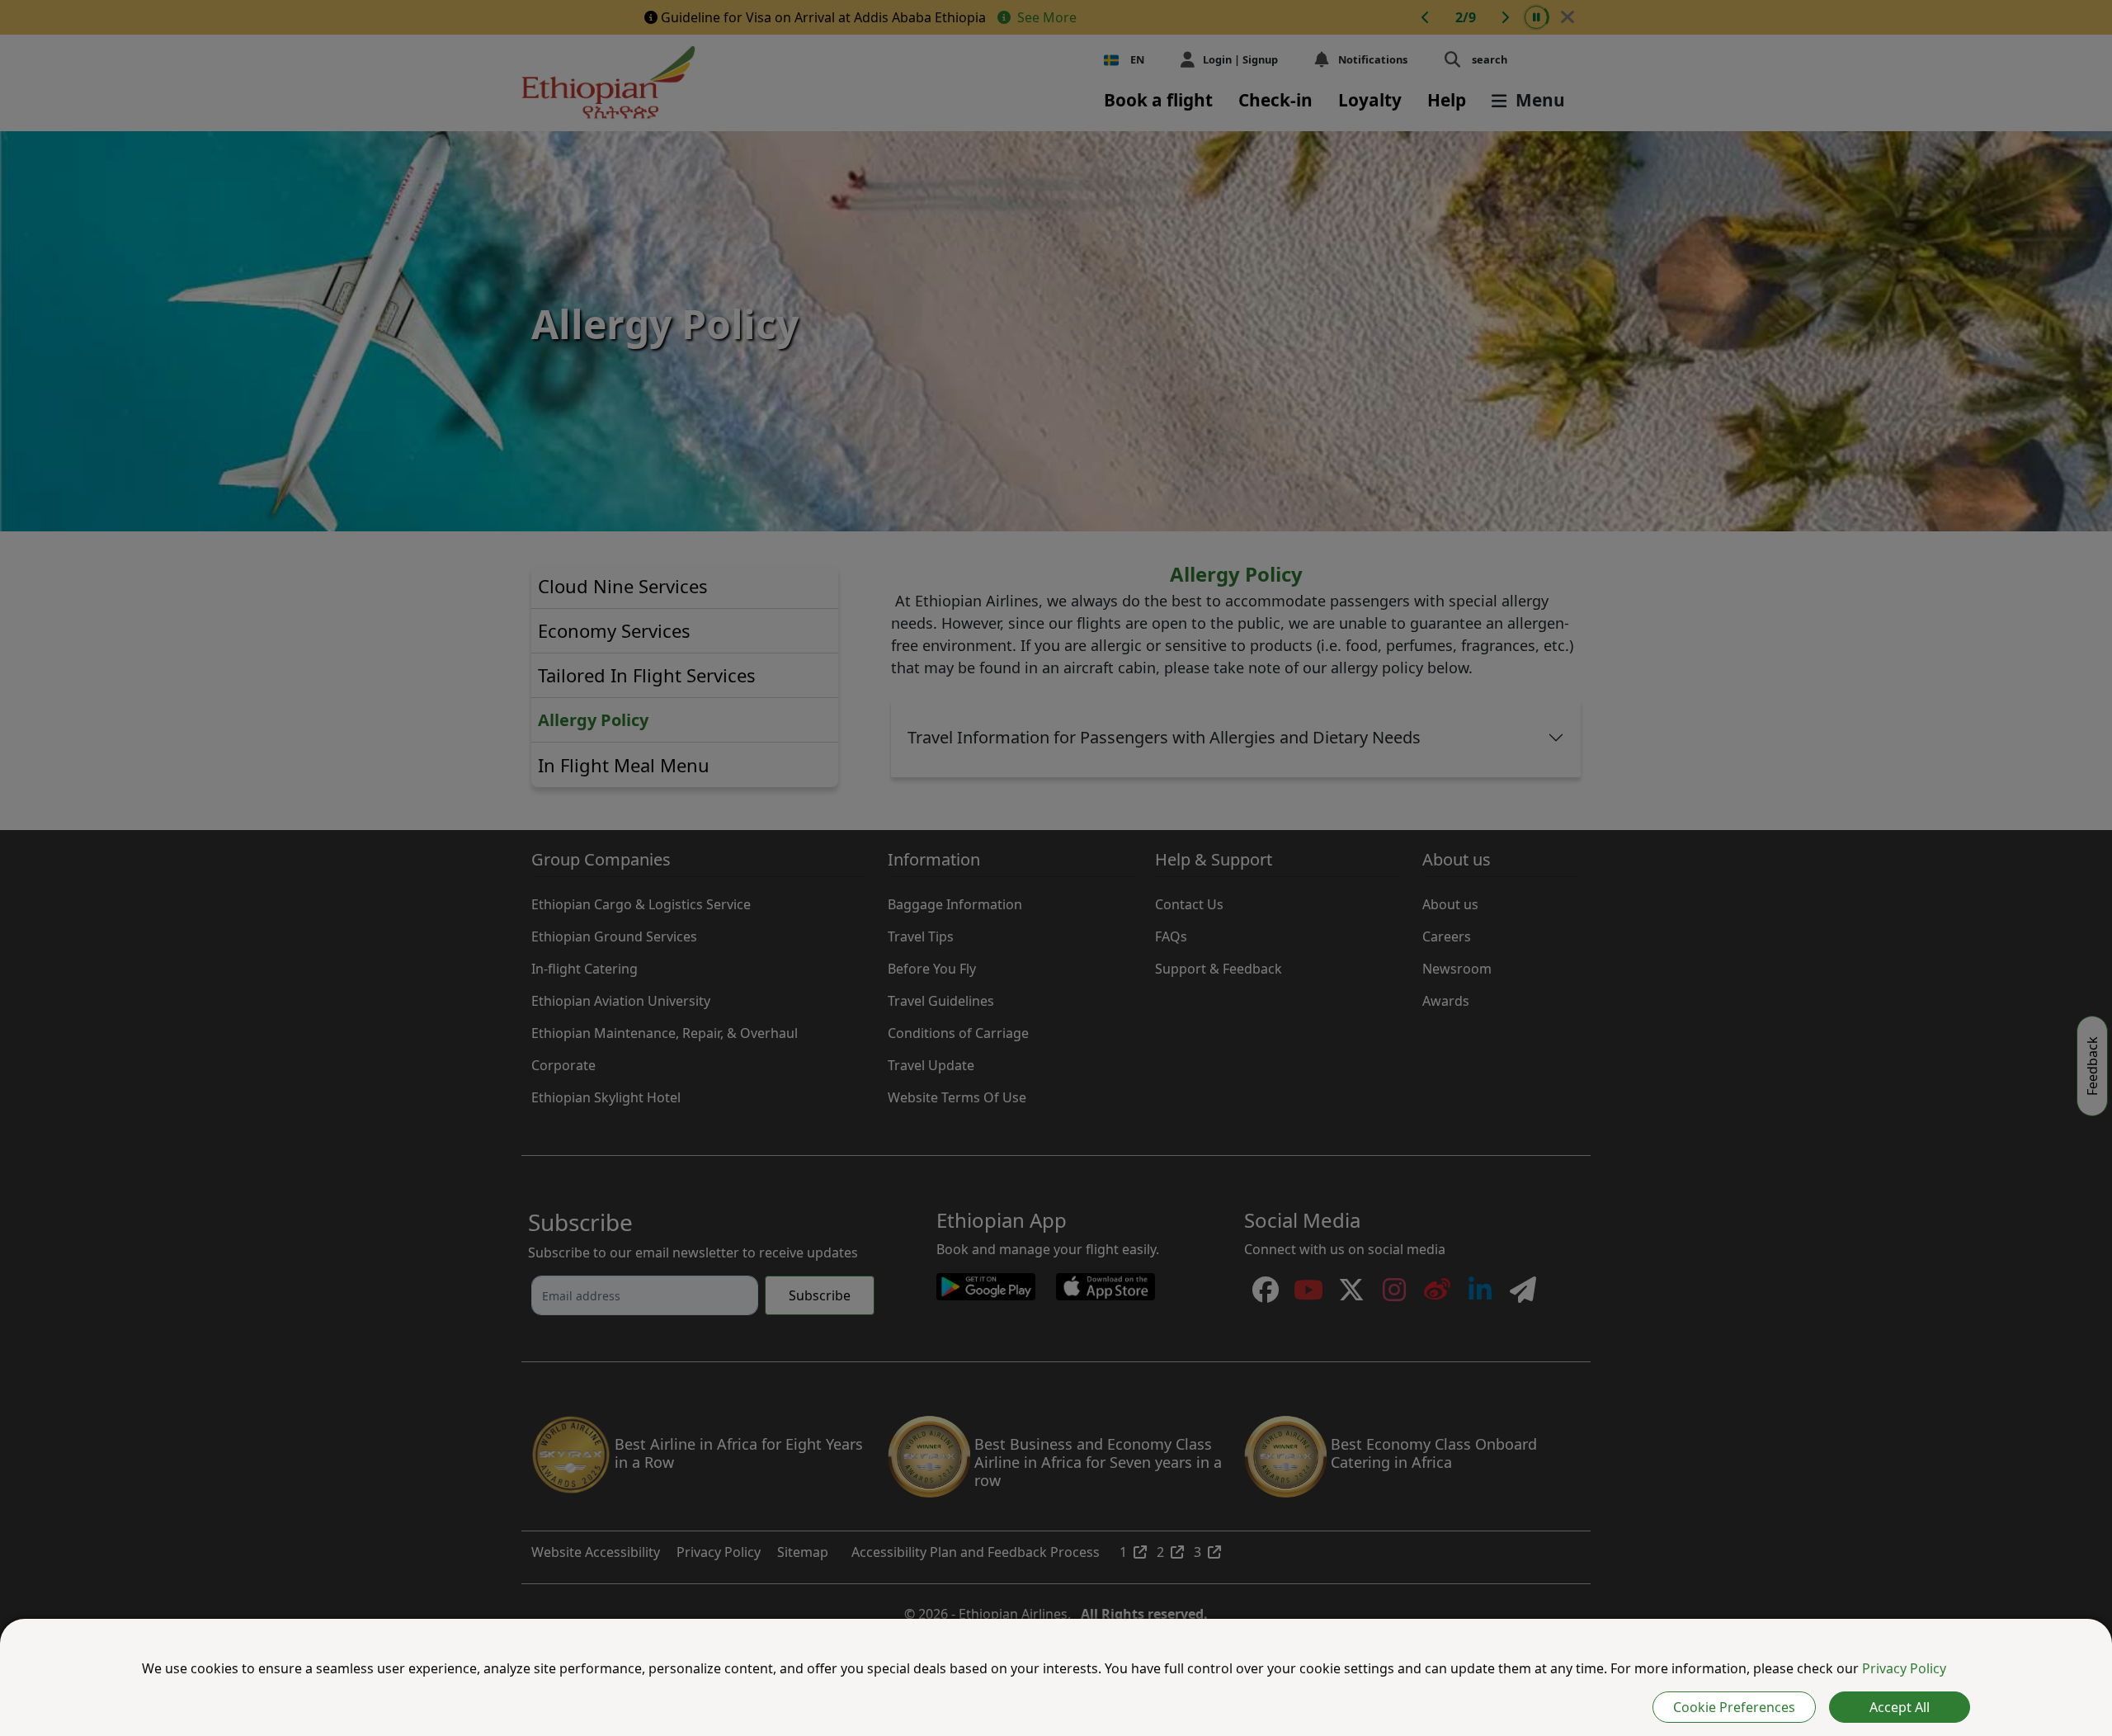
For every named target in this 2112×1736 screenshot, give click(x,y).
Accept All (1900, 1707)
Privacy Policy (1904, 1668)
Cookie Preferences (1734, 1707)
